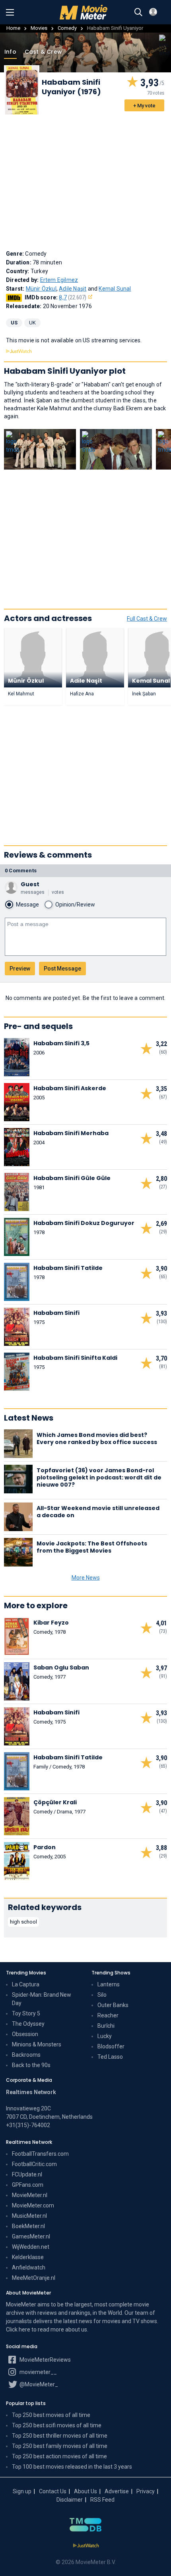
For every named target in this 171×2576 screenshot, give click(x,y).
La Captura (26, 1984)
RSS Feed (102, 2500)
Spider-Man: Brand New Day (42, 1999)
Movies (39, 28)
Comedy (67, 28)
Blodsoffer (111, 2046)
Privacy (146, 2491)
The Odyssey (28, 2024)
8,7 (73, 297)
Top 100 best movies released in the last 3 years (72, 2467)
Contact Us (53, 2491)
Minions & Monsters (37, 2044)
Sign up (22, 2491)
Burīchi (106, 2026)
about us (76, 2329)
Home (13, 28)
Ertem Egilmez (59, 280)
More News (86, 1578)
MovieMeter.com (33, 2205)
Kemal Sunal (115, 289)
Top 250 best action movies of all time (59, 2456)
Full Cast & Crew (147, 619)
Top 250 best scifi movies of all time (57, 2425)
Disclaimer (70, 2500)
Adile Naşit (73, 289)
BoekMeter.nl (28, 2226)
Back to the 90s (31, 2065)
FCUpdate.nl (27, 2174)
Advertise (117, 2491)
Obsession (25, 2034)
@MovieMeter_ (38, 2384)
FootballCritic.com (34, 2164)
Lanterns (109, 1984)
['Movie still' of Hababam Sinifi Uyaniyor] (40, 449)
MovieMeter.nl (30, 2195)
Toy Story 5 (26, 2013)
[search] (138, 12)
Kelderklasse (28, 2257)
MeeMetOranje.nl (34, 2278)
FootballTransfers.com (40, 2154)
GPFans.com (28, 2185)
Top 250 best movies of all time (51, 2415)
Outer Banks (113, 2005)
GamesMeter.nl (31, 2236)
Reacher (108, 2015)
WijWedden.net (31, 2247)
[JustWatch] (86, 2546)
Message (27, 905)
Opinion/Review (75, 905)
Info (10, 52)
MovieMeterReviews (45, 2360)
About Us (85, 2491)
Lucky (105, 2036)
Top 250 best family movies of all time (60, 2446)
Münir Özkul (41, 289)
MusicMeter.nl (29, 2216)
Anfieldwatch (29, 2267)
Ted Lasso (110, 2057)
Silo (102, 1995)
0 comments (21, 871)
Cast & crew (43, 52)
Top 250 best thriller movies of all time (60, 2436)
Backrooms (26, 2055)
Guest (30, 884)
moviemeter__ (38, 2372)
